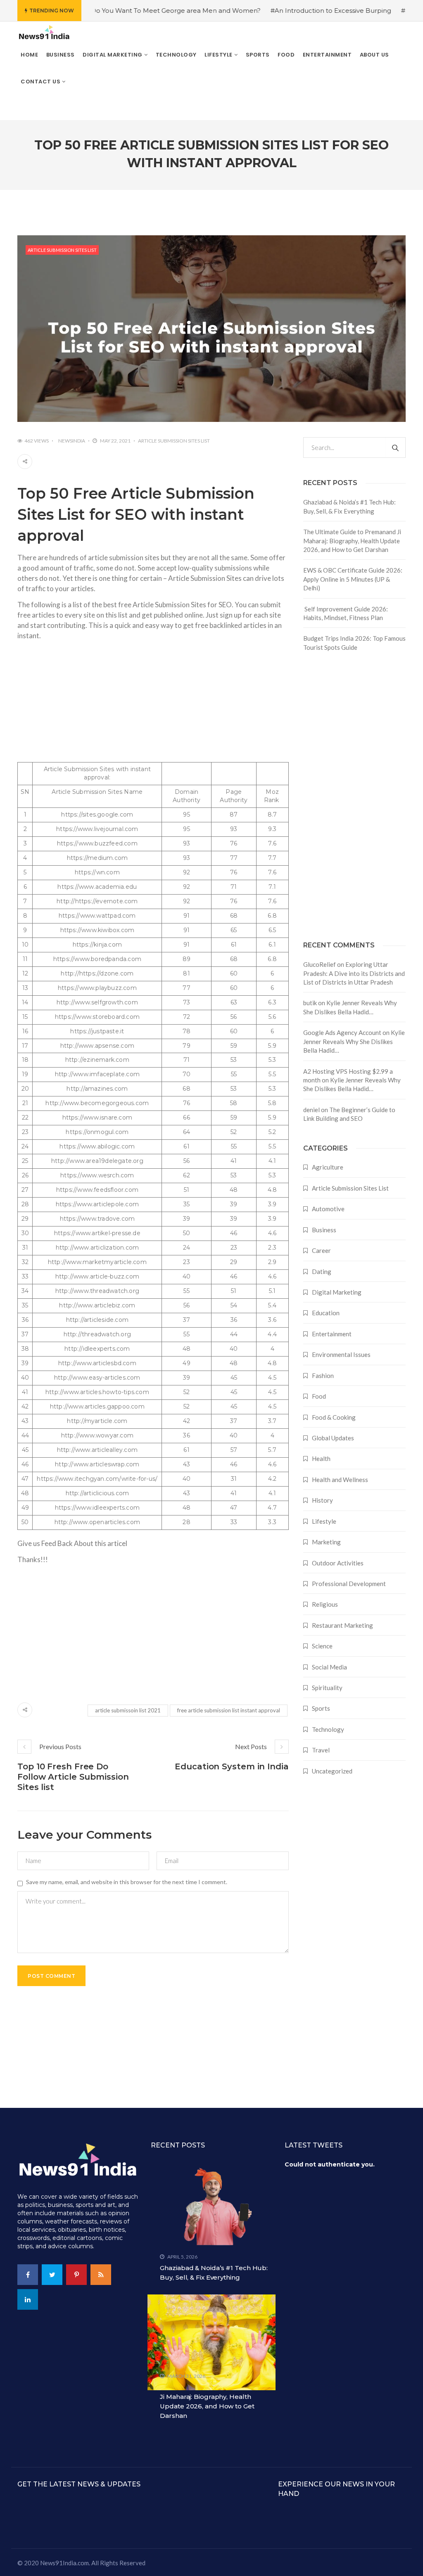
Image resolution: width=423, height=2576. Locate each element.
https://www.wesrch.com (97, 1175)
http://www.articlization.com (97, 1248)
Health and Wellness (340, 1480)
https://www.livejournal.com (97, 829)
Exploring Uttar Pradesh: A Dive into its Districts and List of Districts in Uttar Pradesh (354, 973)
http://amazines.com (97, 1089)
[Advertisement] (153, 704)
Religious (325, 1604)
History (322, 1500)
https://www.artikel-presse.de (97, 1233)
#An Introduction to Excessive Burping (292, 11)
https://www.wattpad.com (97, 916)
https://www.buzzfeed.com (97, 843)
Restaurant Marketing (342, 1625)
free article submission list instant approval (229, 1710)
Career (321, 1250)
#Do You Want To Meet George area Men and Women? (135, 11)
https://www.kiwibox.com (97, 930)
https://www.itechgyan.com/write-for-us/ (97, 1479)
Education (326, 1313)
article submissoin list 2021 (128, 1710)
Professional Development (349, 1584)
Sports (321, 1708)
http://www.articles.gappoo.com (97, 1406)
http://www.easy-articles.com (97, 1378)
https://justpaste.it (97, 1031)
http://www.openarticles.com (97, 1522)
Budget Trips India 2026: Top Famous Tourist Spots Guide (354, 643)
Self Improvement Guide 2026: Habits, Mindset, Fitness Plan (346, 613)
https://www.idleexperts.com (97, 1508)
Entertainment (332, 1334)
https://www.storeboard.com (97, 1017)
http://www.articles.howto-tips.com (97, 1392)
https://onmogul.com (97, 1132)
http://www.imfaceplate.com (97, 1074)
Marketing (326, 1542)
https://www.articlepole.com (97, 1204)
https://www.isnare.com (97, 1118)
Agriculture (328, 1167)
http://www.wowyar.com (97, 1435)
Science (322, 1646)
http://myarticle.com (97, 1421)
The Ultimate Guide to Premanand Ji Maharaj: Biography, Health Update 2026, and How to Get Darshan (352, 541)
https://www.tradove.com (97, 1219)
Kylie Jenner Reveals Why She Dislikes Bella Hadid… (354, 1041)
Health (321, 1458)
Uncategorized (332, 1771)
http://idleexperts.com (97, 1349)
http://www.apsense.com (97, 1046)
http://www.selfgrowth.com (97, 1002)
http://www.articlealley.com (97, 1450)
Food (319, 1396)
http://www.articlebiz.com (97, 1305)
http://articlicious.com (97, 1493)
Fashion (323, 1376)
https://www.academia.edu (97, 887)
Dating (322, 1271)
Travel (321, 1750)
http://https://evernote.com (97, 901)
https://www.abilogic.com (97, 1146)
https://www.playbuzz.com (97, 988)
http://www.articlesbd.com (97, 1363)
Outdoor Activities (338, 1563)
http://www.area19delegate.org (97, 1161)
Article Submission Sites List (62, 250)
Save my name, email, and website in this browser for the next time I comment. (127, 1882)
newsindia (72, 441)
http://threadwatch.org (97, 1334)
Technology (328, 1729)
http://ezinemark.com (97, 1060)
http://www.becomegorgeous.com (97, 1103)
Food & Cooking (334, 1417)
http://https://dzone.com (97, 973)
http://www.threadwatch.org (97, 1291)
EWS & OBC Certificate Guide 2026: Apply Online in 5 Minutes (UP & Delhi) (353, 579)
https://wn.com (97, 872)
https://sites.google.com (97, 814)
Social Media (329, 1667)
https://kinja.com (97, 945)
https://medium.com (97, 858)
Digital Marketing (337, 1292)
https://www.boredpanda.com (97, 959)
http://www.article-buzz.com (97, 1276)
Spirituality (327, 1688)
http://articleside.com (97, 1320)
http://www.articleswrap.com (97, 1464)
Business (324, 1230)
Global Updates (333, 1438)
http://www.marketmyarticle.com (97, 1262)
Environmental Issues (341, 1354)
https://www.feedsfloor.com (97, 1190)
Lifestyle (324, 1521)
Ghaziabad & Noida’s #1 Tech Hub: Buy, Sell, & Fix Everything (349, 506)
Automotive (328, 1209)
